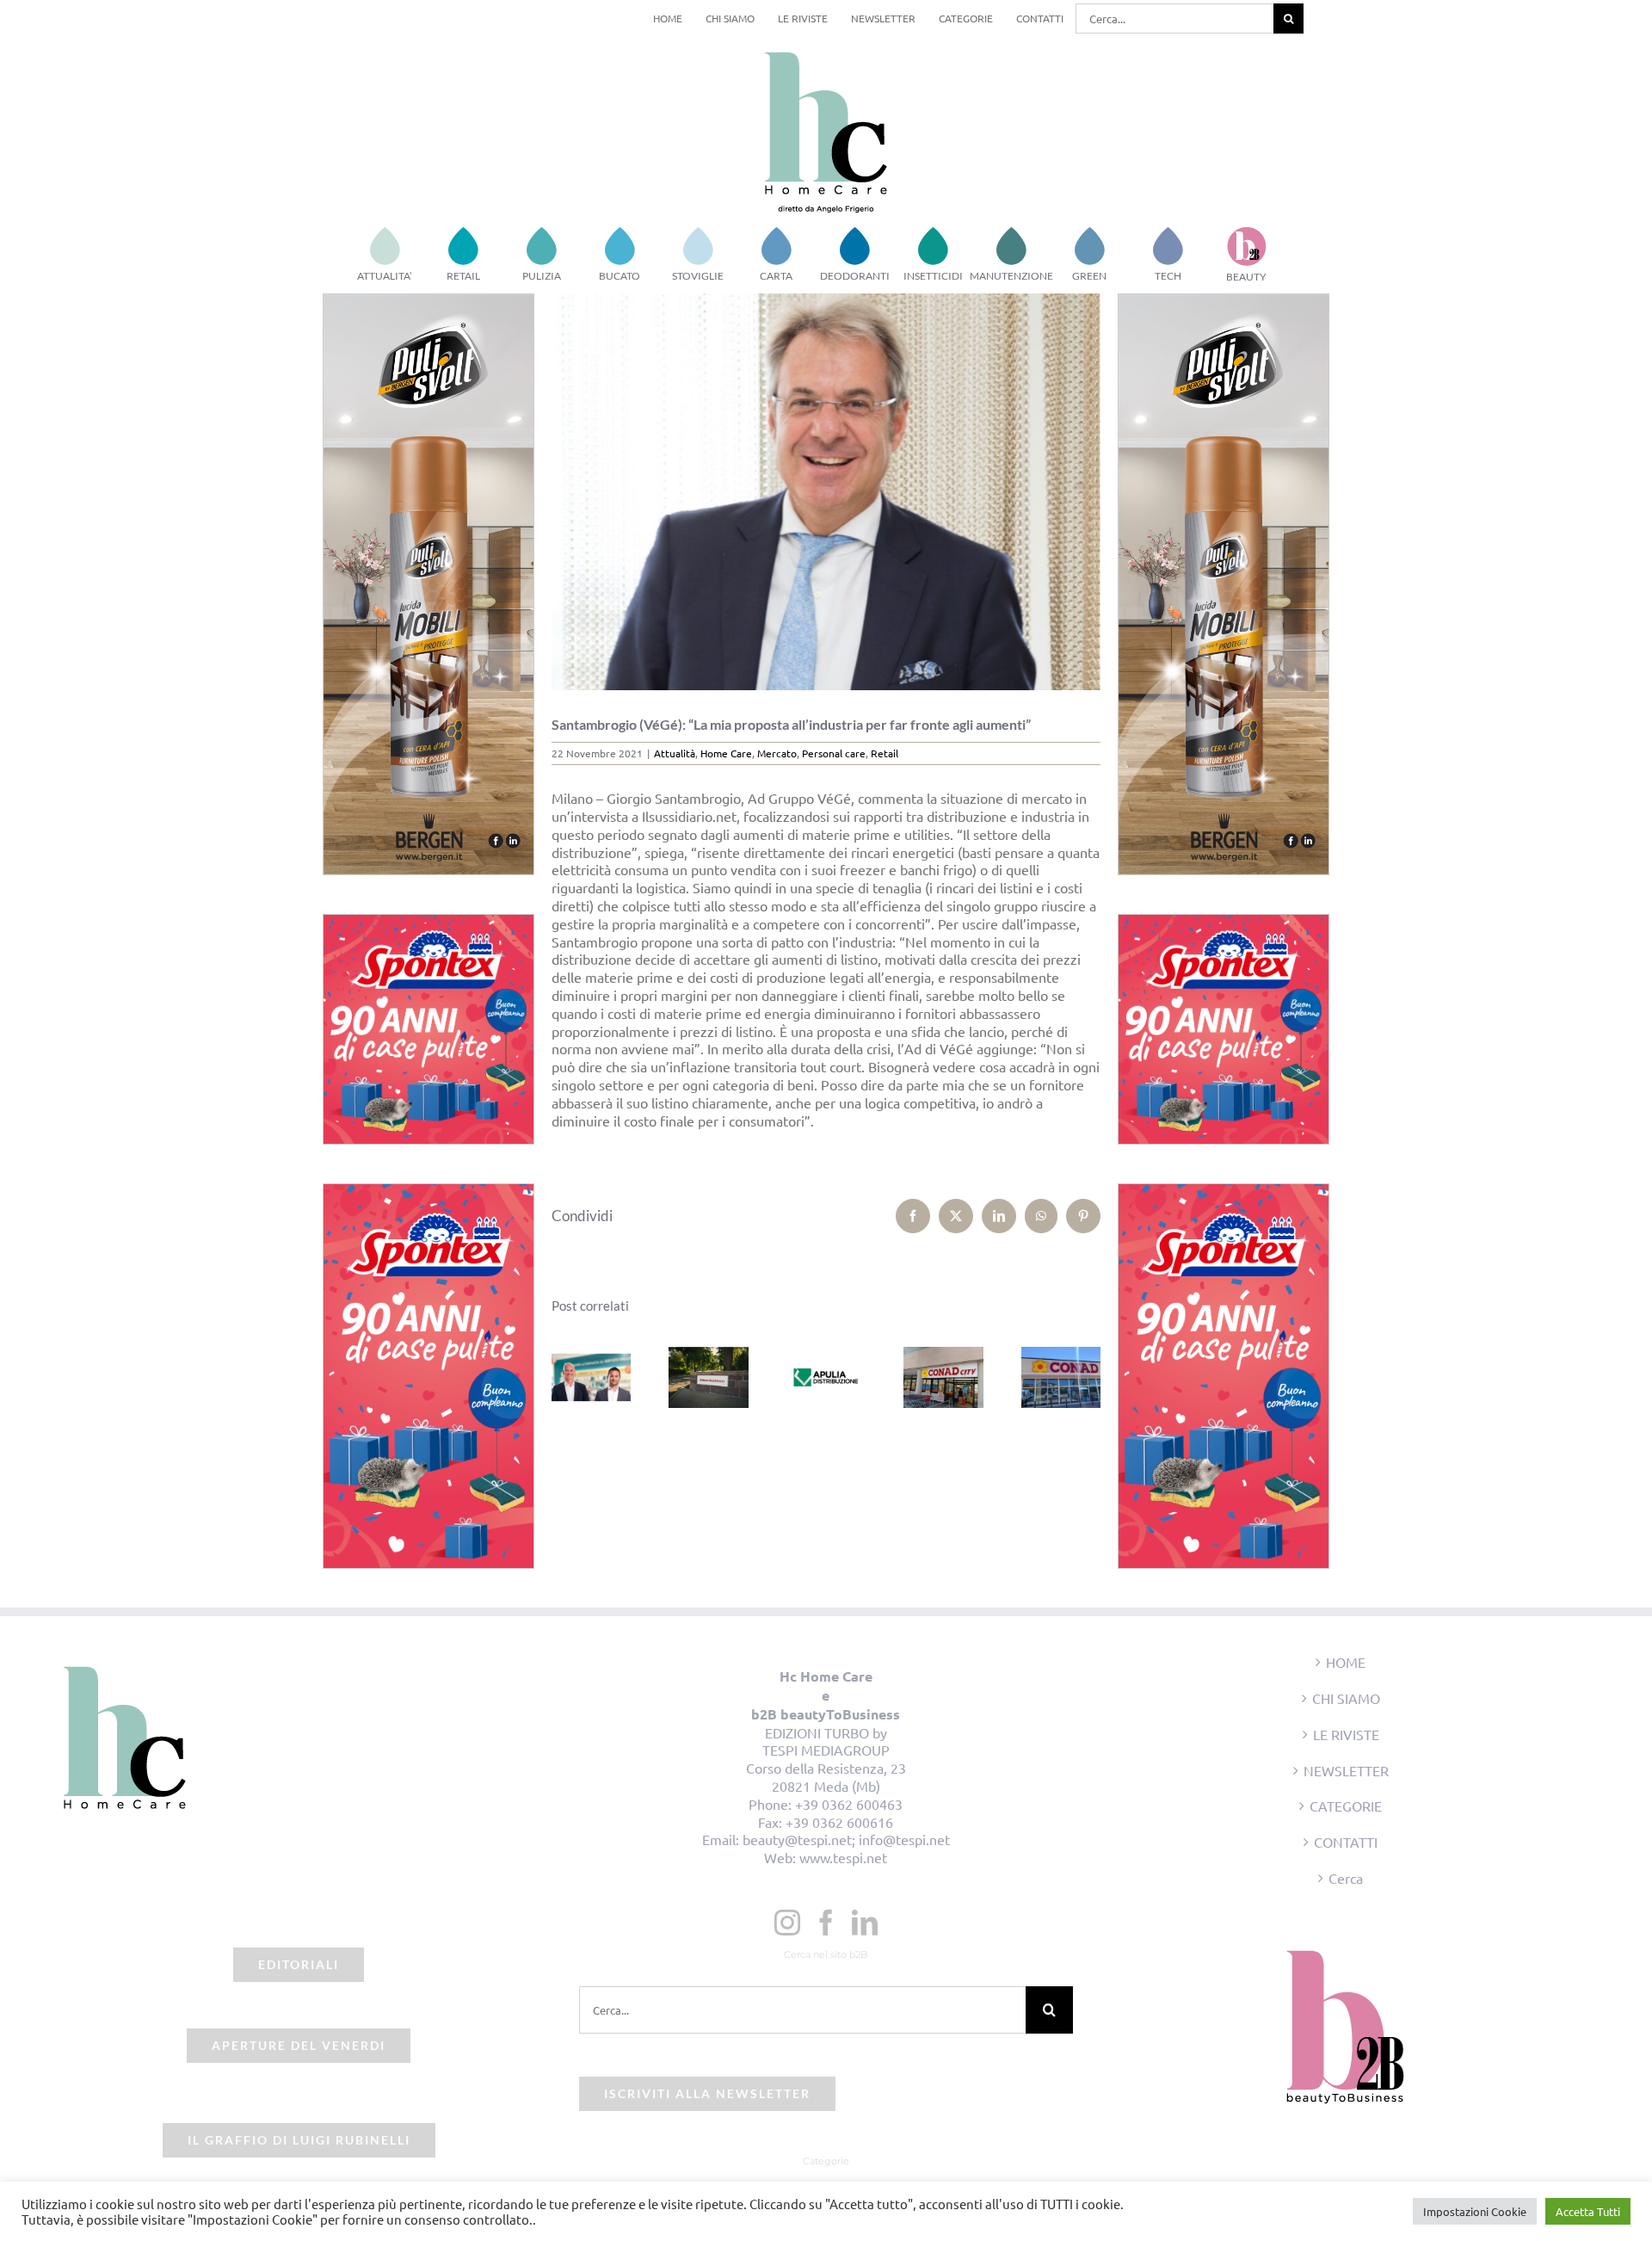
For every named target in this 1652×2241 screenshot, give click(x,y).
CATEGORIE (1346, 1806)
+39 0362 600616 (839, 1822)
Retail (885, 753)
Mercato (777, 753)
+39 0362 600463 (849, 1804)
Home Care (726, 753)
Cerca (1346, 1878)
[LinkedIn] (865, 1923)
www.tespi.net (843, 1857)
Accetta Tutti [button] (1588, 2211)
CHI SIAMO (1346, 1698)
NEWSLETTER (1346, 1770)
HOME (1346, 1662)
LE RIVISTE (1346, 1734)
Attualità (675, 753)
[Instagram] (787, 1923)
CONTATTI (1346, 1842)
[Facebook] (826, 1923)
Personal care (834, 753)
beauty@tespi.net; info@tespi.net (846, 1839)
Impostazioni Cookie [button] (1475, 2211)
